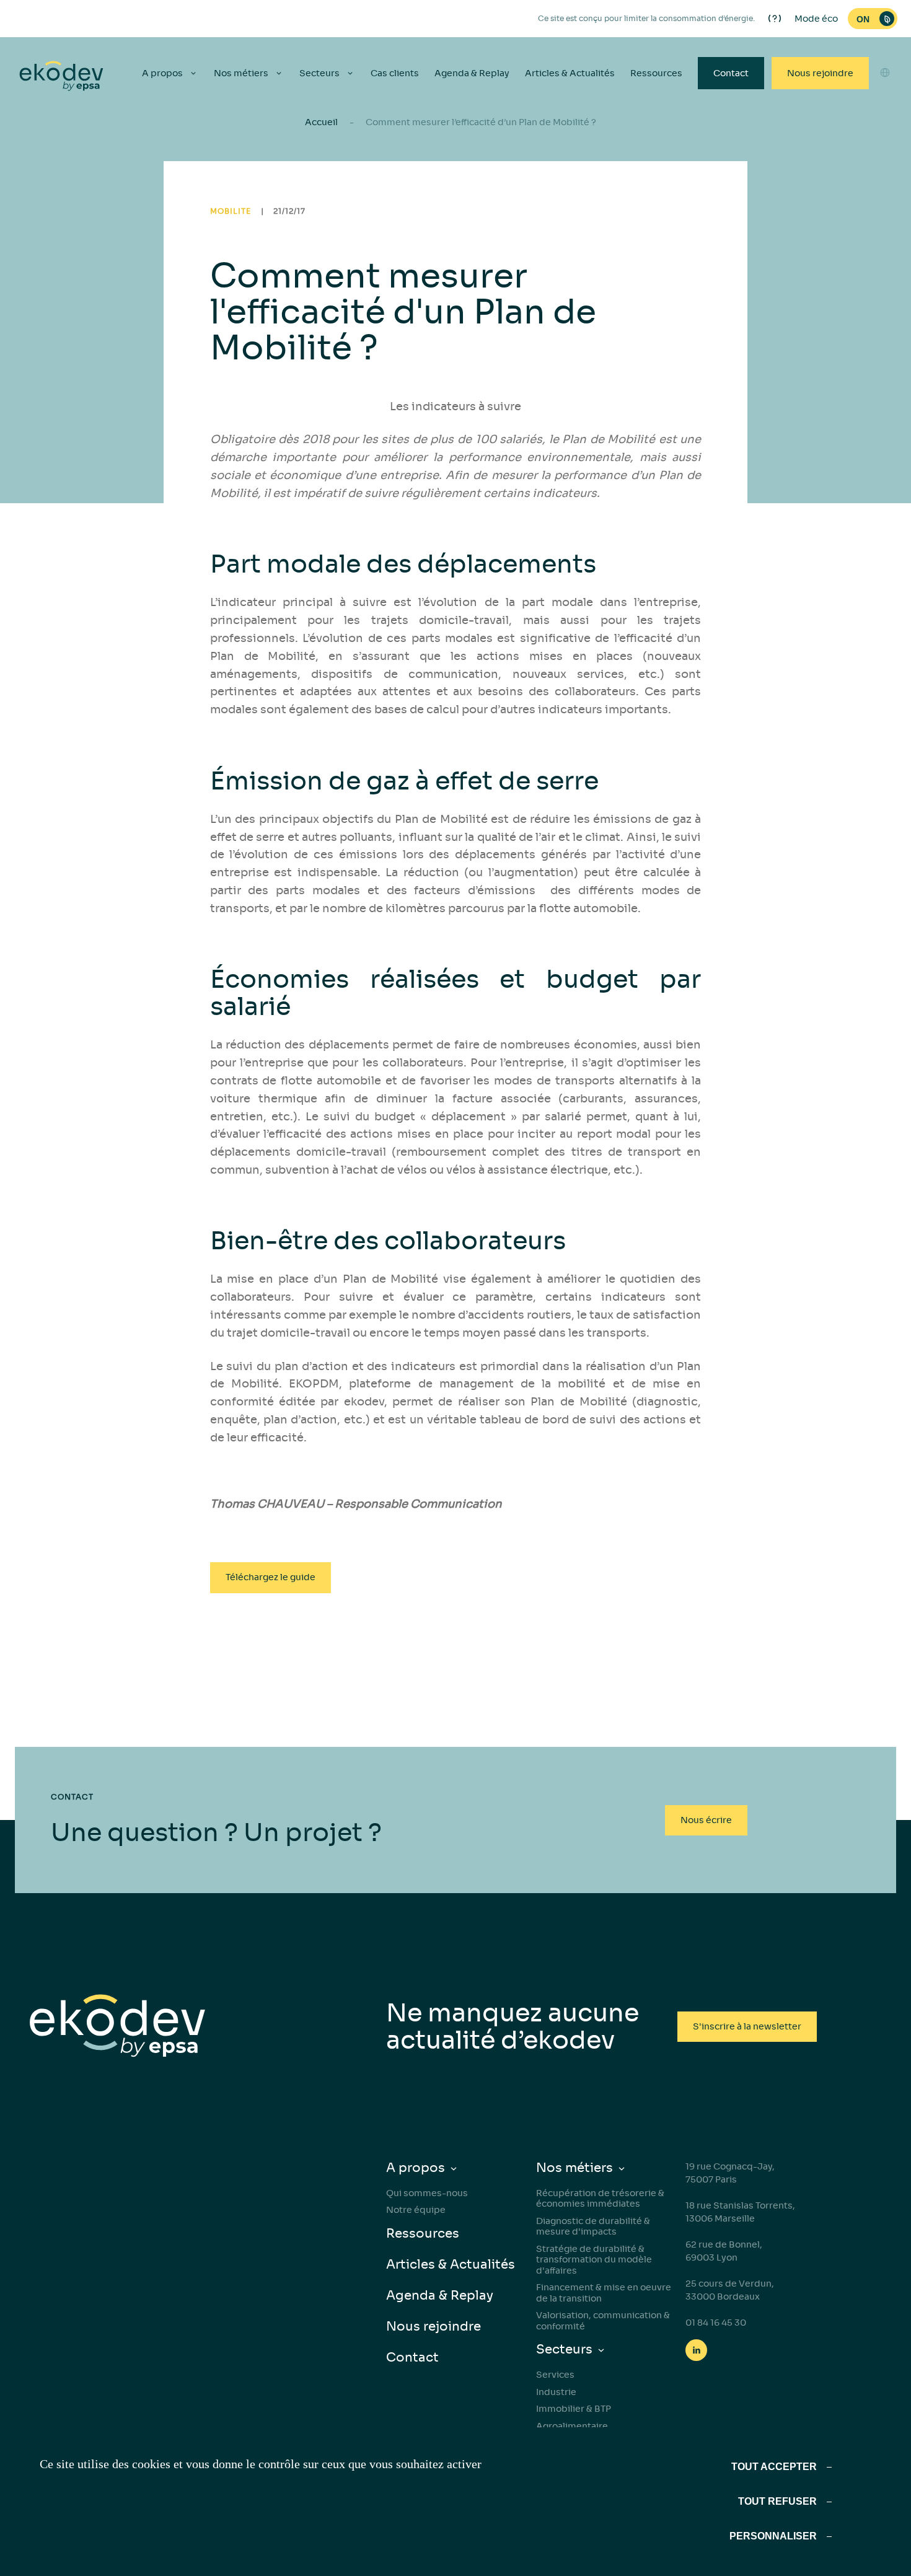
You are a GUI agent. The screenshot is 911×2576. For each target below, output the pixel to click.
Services (555, 2375)
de (885, 148)
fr (885, 170)
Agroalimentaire (572, 2426)
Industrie (556, 2392)
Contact (731, 73)
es (885, 126)
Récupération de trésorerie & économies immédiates (600, 2199)
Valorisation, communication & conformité (603, 2321)
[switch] (873, 19)
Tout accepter (774, 2467)
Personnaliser (773, 2536)
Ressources (656, 73)
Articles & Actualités (570, 73)
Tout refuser (777, 2501)
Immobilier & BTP (574, 2409)
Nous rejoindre (820, 73)
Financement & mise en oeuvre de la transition (604, 2293)
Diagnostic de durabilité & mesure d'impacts (593, 2227)
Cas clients (395, 73)
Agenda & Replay (472, 73)
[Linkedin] (696, 2350)
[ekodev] (61, 77)
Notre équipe (416, 2210)
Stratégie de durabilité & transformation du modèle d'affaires (594, 2260)
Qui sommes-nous (427, 2193)
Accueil (321, 122)
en (885, 103)
